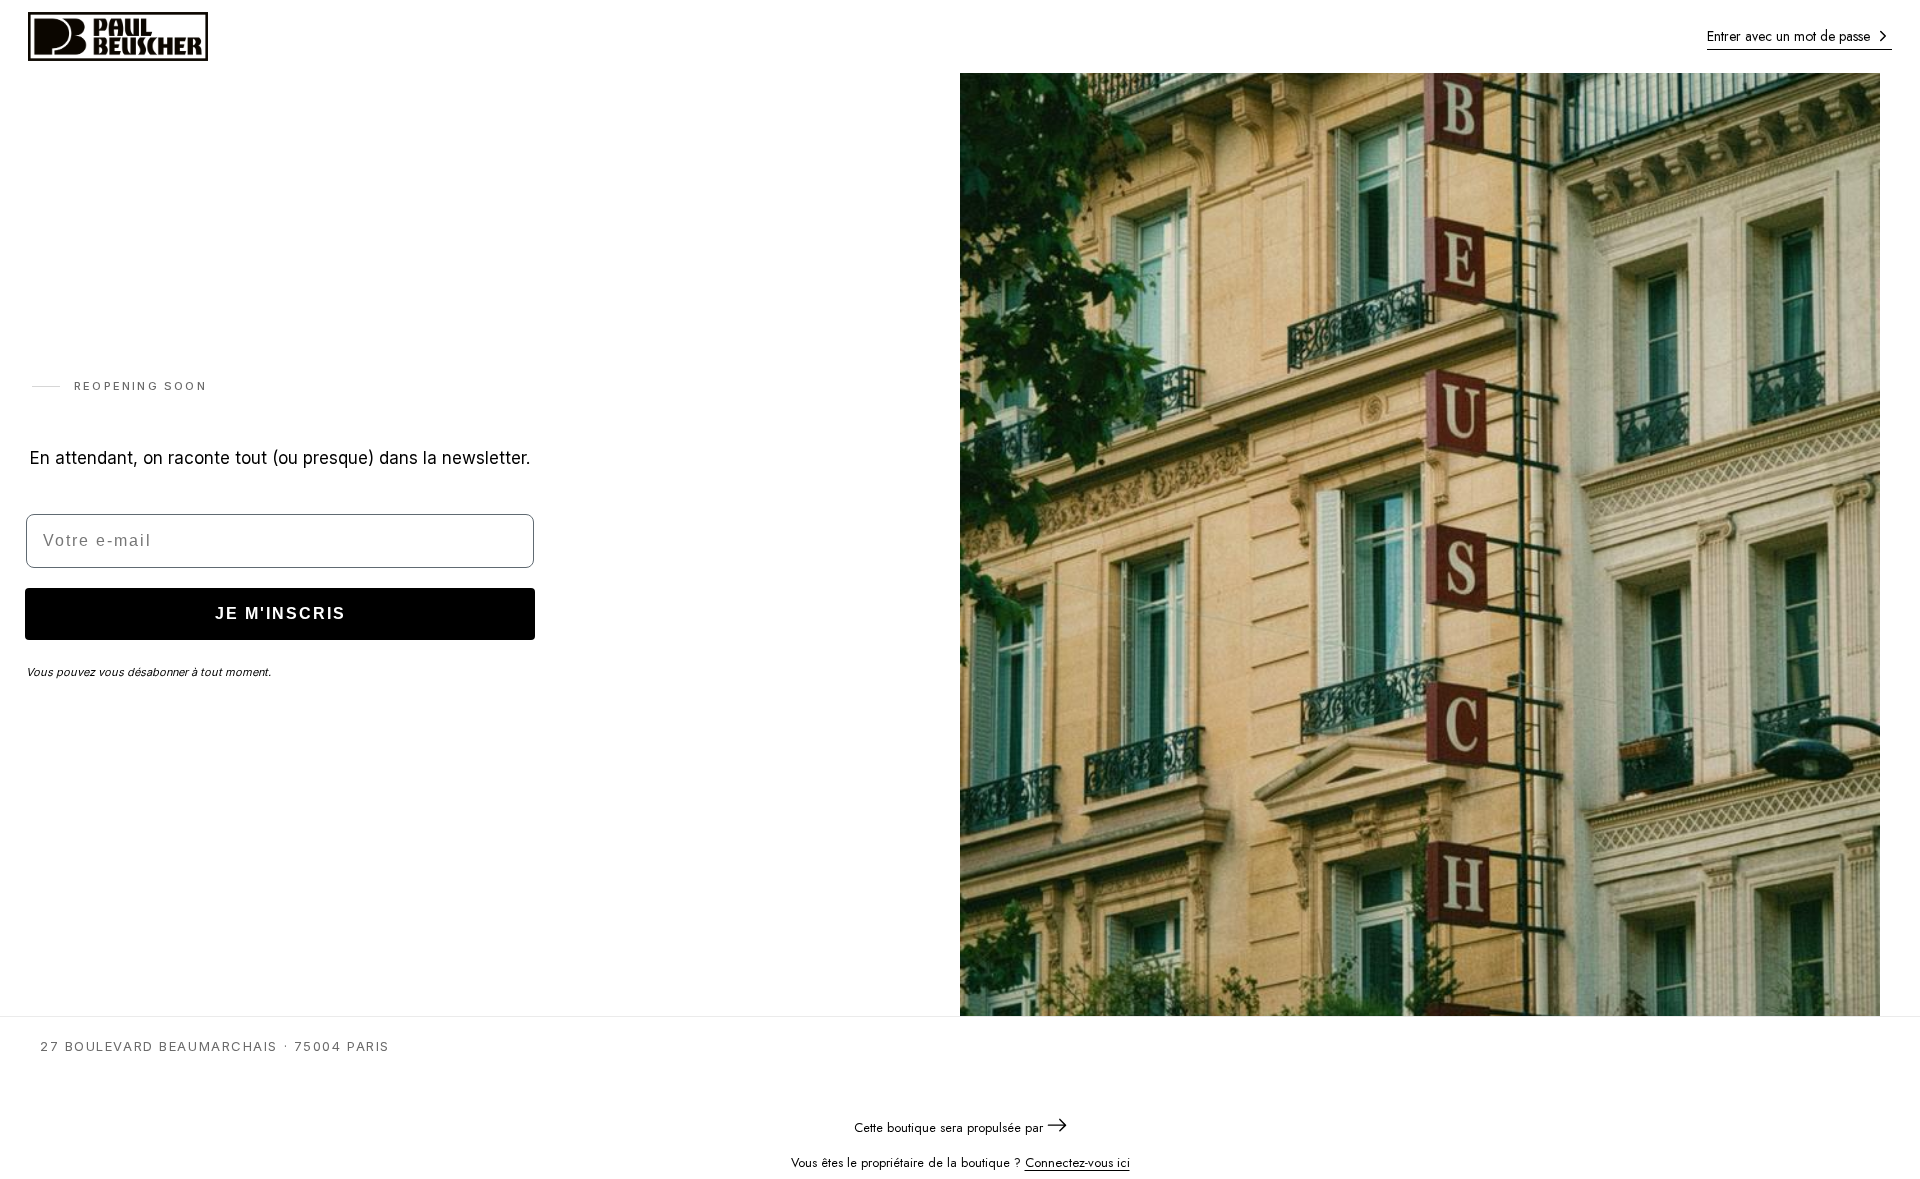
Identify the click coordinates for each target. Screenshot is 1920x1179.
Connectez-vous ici (1077, 1162)
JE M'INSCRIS (280, 613)
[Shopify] (1057, 1127)
